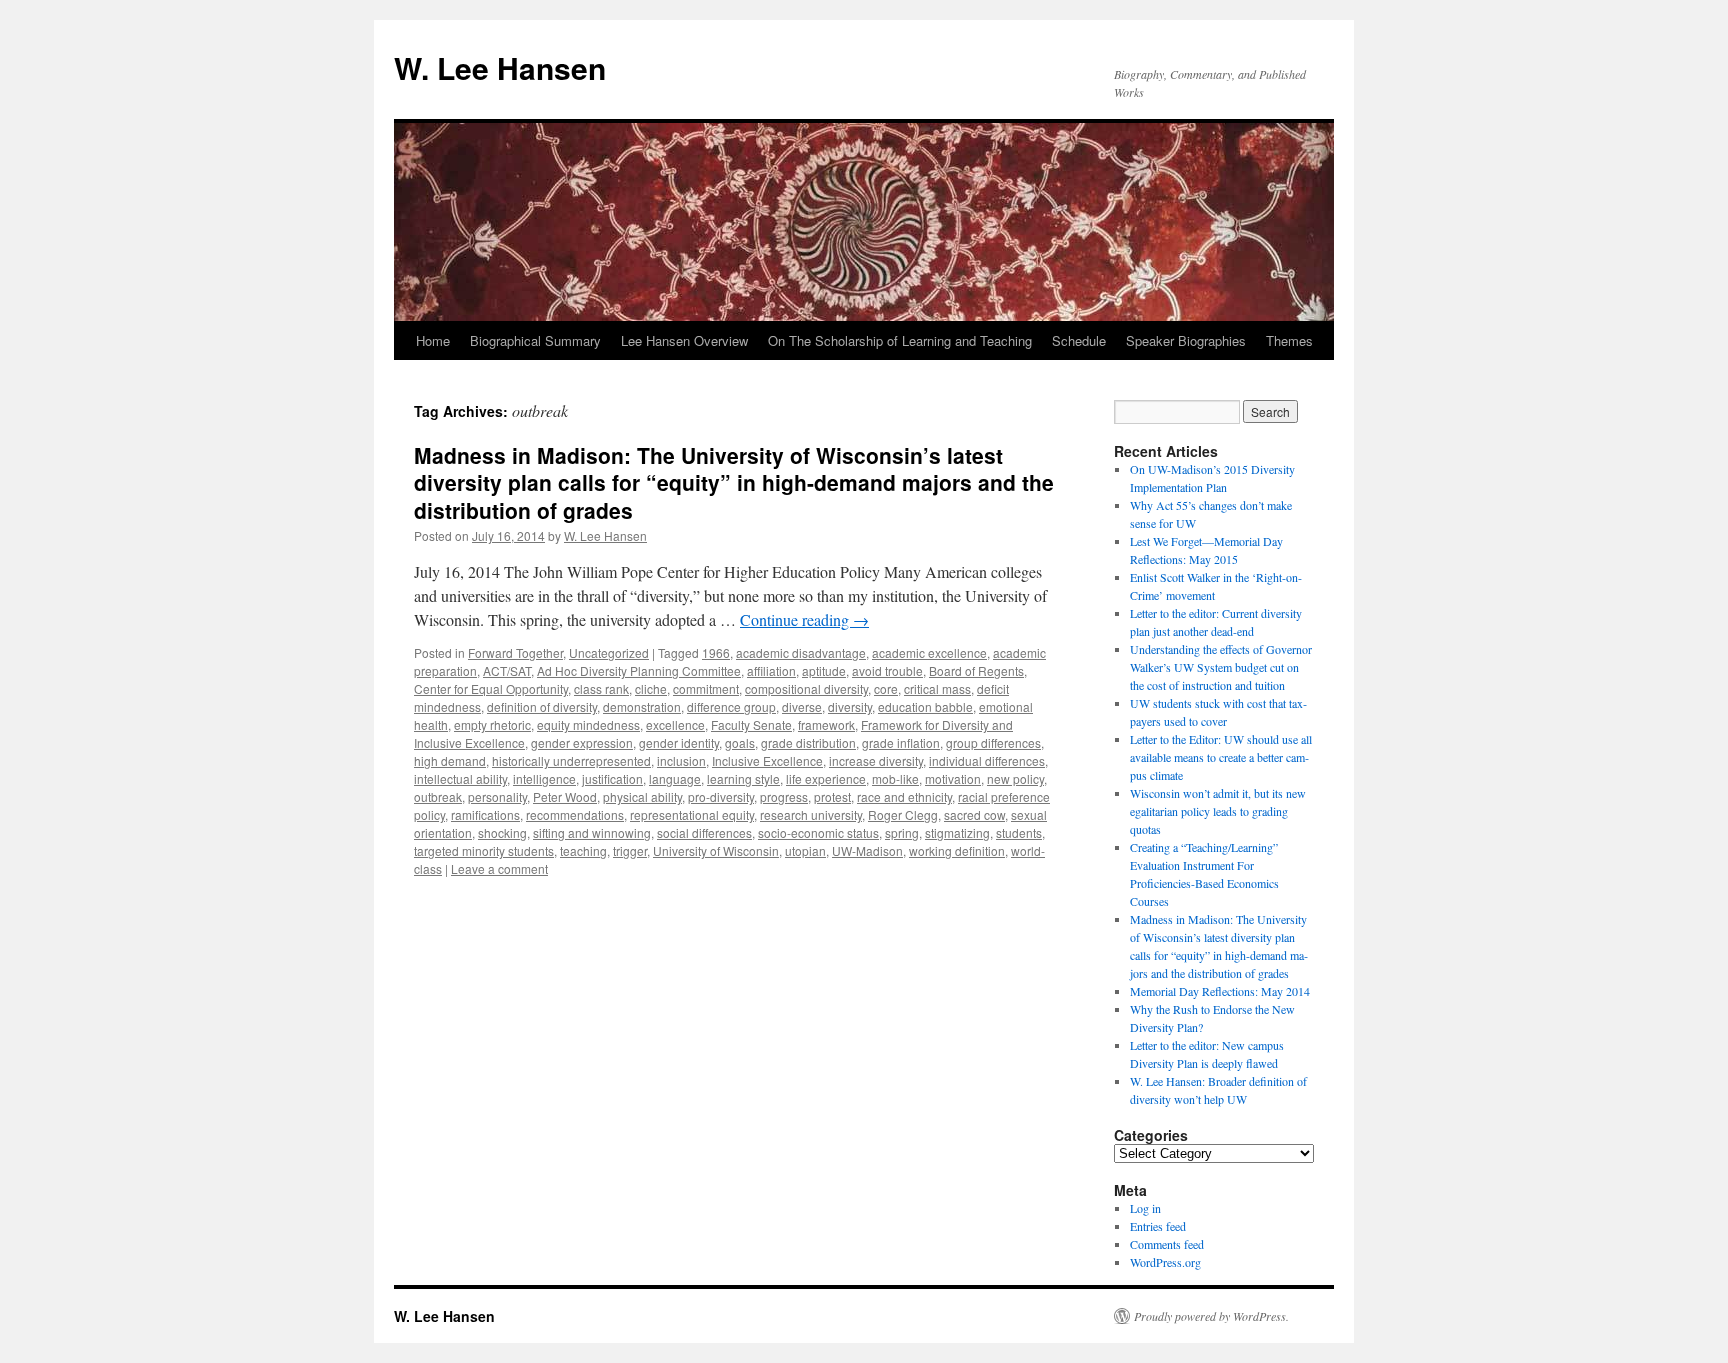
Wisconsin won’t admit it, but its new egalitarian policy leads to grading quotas (1218, 811)
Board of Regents (976, 670)
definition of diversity (542, 706)
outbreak (438, 796)
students (1019, 832)
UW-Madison (867, 850)
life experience (826, 778)
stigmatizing (957, 832)
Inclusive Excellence (767, 760)
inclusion (681, 760)
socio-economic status (818, 832)
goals (740, 742)
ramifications (485, 814)
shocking (502, 832)
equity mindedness (588, 724)
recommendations (575, 814)
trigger (630, 850)
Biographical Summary (535, 340)
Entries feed (1158, 1226)
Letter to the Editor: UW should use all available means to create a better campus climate (1221, 757)
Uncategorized (609, 652)
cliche (651, 688)
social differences (704, 832)
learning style (743, 778)
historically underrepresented (571, 760)
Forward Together (515, 652)
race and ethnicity (904, 796)
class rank (601, 688)
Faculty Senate (751, 724)
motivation (953, 778)
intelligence (544, 778)
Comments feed (1167, 1244)
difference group (731, 706)
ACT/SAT (507, 670)
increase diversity (876, 760)
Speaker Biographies (1186, 340)
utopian (805, 850)
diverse (802, 706)
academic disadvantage (801, 652)
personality (497, 796)
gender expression (582, 742)
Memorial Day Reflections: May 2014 (1220, 991)
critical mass (937, 688)
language (675, 778)
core (886, 688)
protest (832, 796)
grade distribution (808, 742)
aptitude (824, 670)
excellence (675, 724)
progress (784, 796)
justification (612, 778)
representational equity (692, 814)
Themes (1289, 340)
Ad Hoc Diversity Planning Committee (639, 670)
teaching (583, 850)
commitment (706, 688)
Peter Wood (565, 796)
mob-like (895, 778)
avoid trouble (887, 670)
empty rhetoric (492, 724)
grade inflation (901, 742)
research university (811, 814)
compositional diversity (806, 688)
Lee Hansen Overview (684, 340)
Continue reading (804, 619)
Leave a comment (499, 868)
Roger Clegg (903, 814)
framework (826, 724)
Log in (1145, 1208)
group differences (993, 742)
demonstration (642, 706)
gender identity (679, 742)
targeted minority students (484, 850)
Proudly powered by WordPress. (1211, 1316)
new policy (1015, 778)
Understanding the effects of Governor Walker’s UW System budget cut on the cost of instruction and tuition (1221, 667)
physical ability (642, 796)
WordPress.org (1165, 1262)
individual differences (987, 760)
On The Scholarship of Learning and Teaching (900, 340)
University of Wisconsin (716, 850)
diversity (850, 706)
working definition (957, 850)
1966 (716, 652)
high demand (450, 760)
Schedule (1079, 340)
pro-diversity (721, 796)
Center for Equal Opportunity (491, 688)
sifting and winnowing (592, 832)
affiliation (771, 670)
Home (433, 340)
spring (902, 832)
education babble (925, 706)
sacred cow (974, 814)
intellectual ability (460, 778)
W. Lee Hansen (500, 67)
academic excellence (929, 652)
